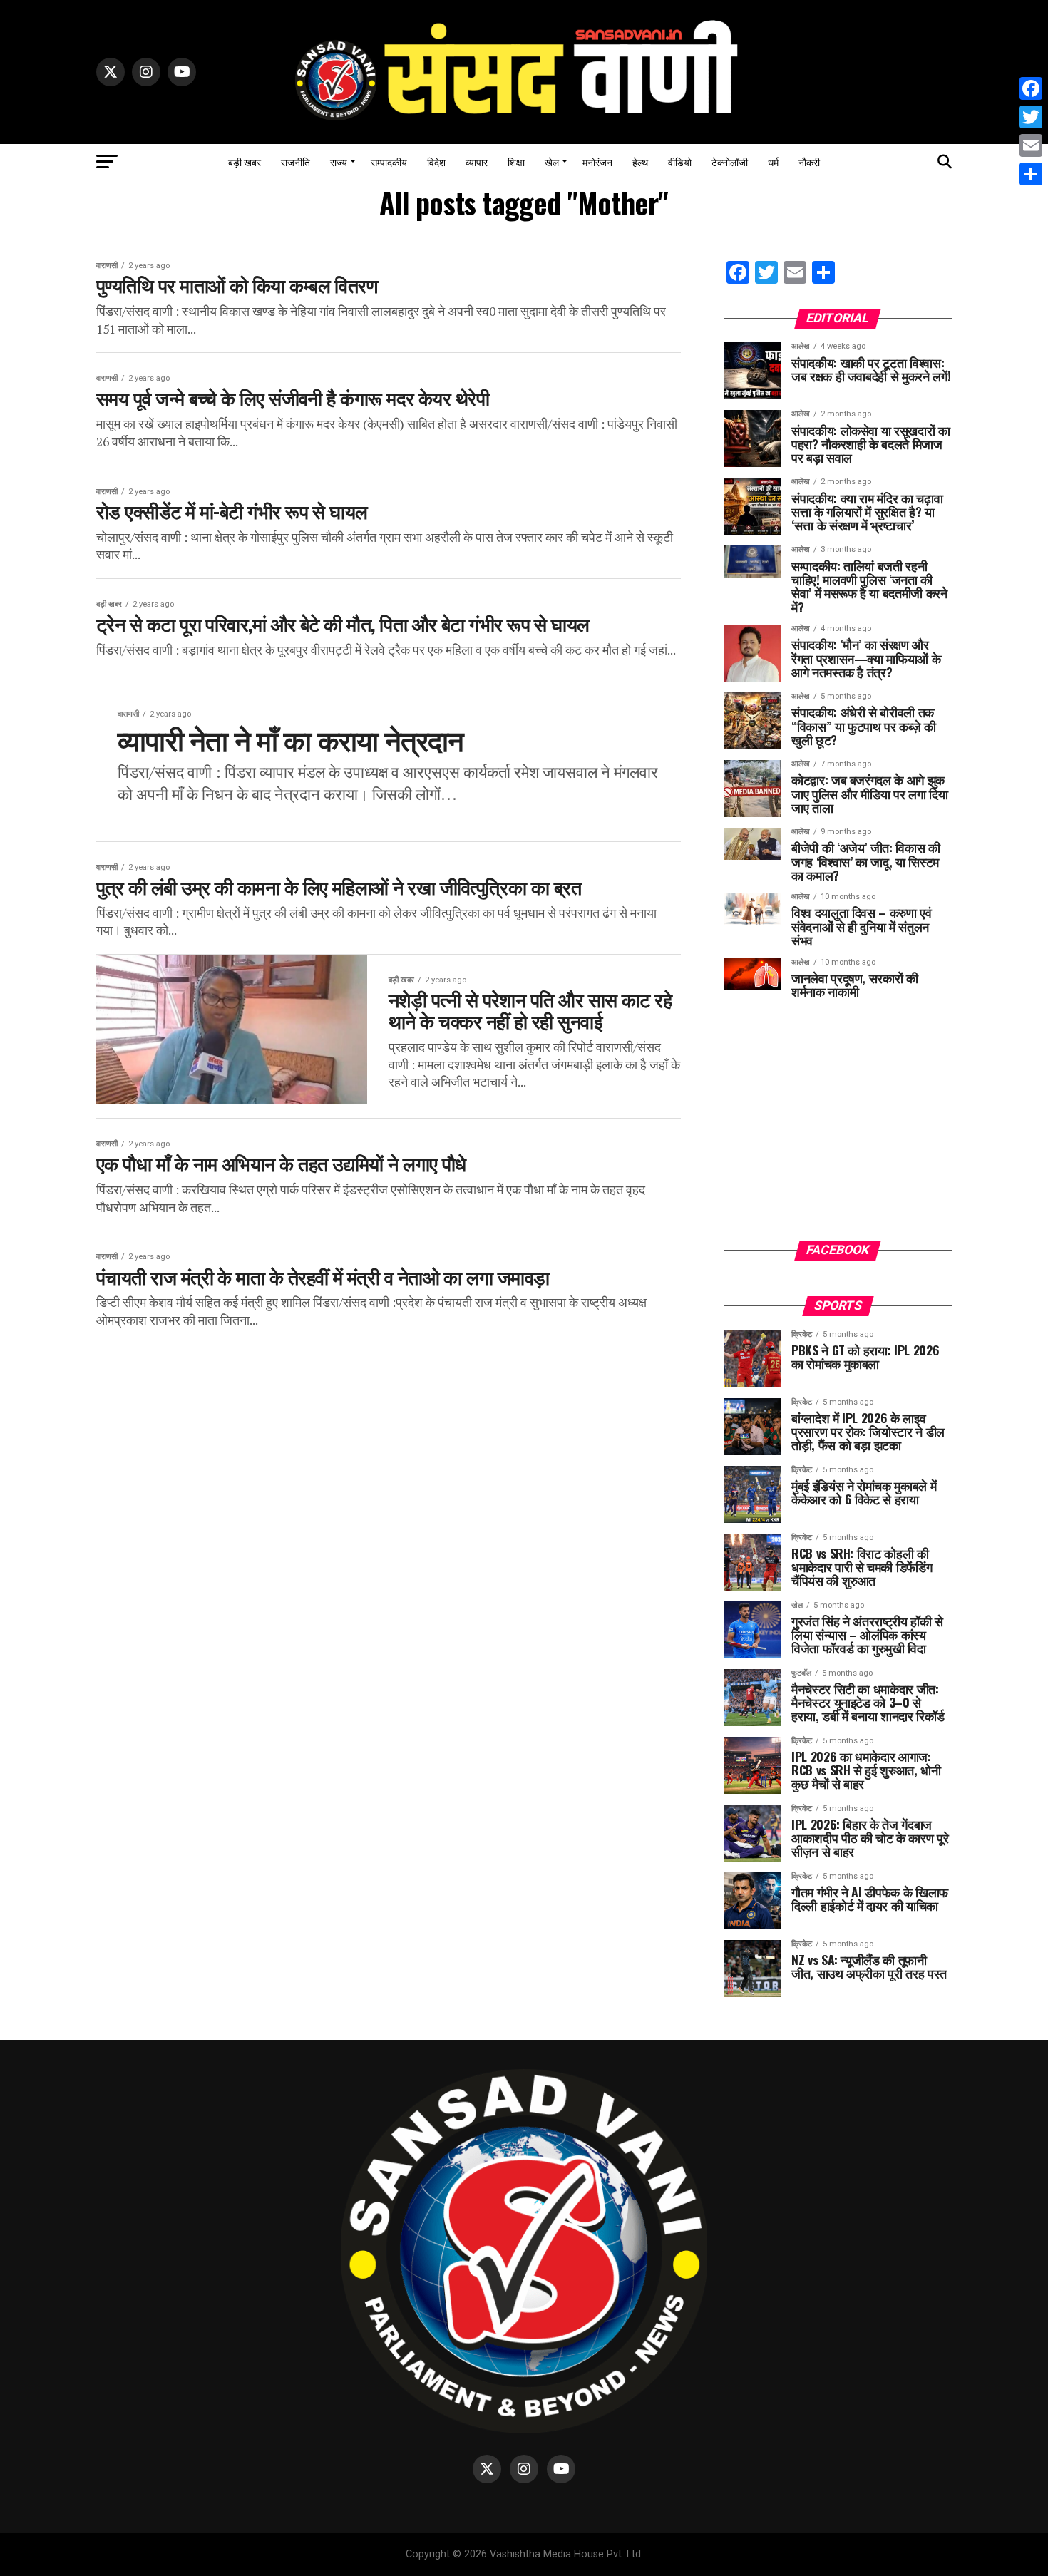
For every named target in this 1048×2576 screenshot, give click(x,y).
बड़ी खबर (245, 161)
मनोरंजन (597, 161)
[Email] (1031, 145)
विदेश (436, 161)
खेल (552, 161)
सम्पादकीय (389, 161)
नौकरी (809, 161)
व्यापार (477, 161)
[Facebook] (1031, 88)
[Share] (1031, 174)
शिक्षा (516, 161)
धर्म (773, 161)
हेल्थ (640, 161)
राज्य (339, 161)
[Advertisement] (838, 1130)
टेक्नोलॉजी (730, 161)
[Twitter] (1031, 117)
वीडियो (680, 161)
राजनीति (296, 161)
